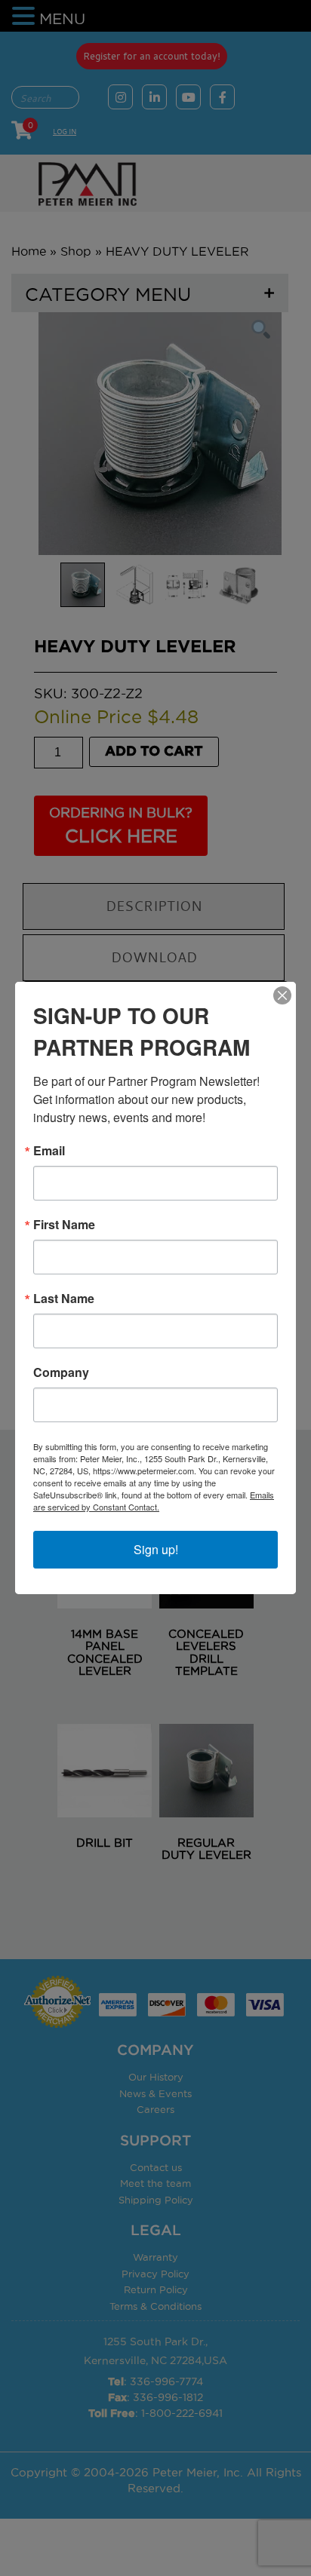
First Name (64, 1225)
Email (49, 1151)
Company (61, 1372)
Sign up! (156, 1549)
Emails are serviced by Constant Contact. (154, 1501)
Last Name (64, 1299)
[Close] (282, 995)
